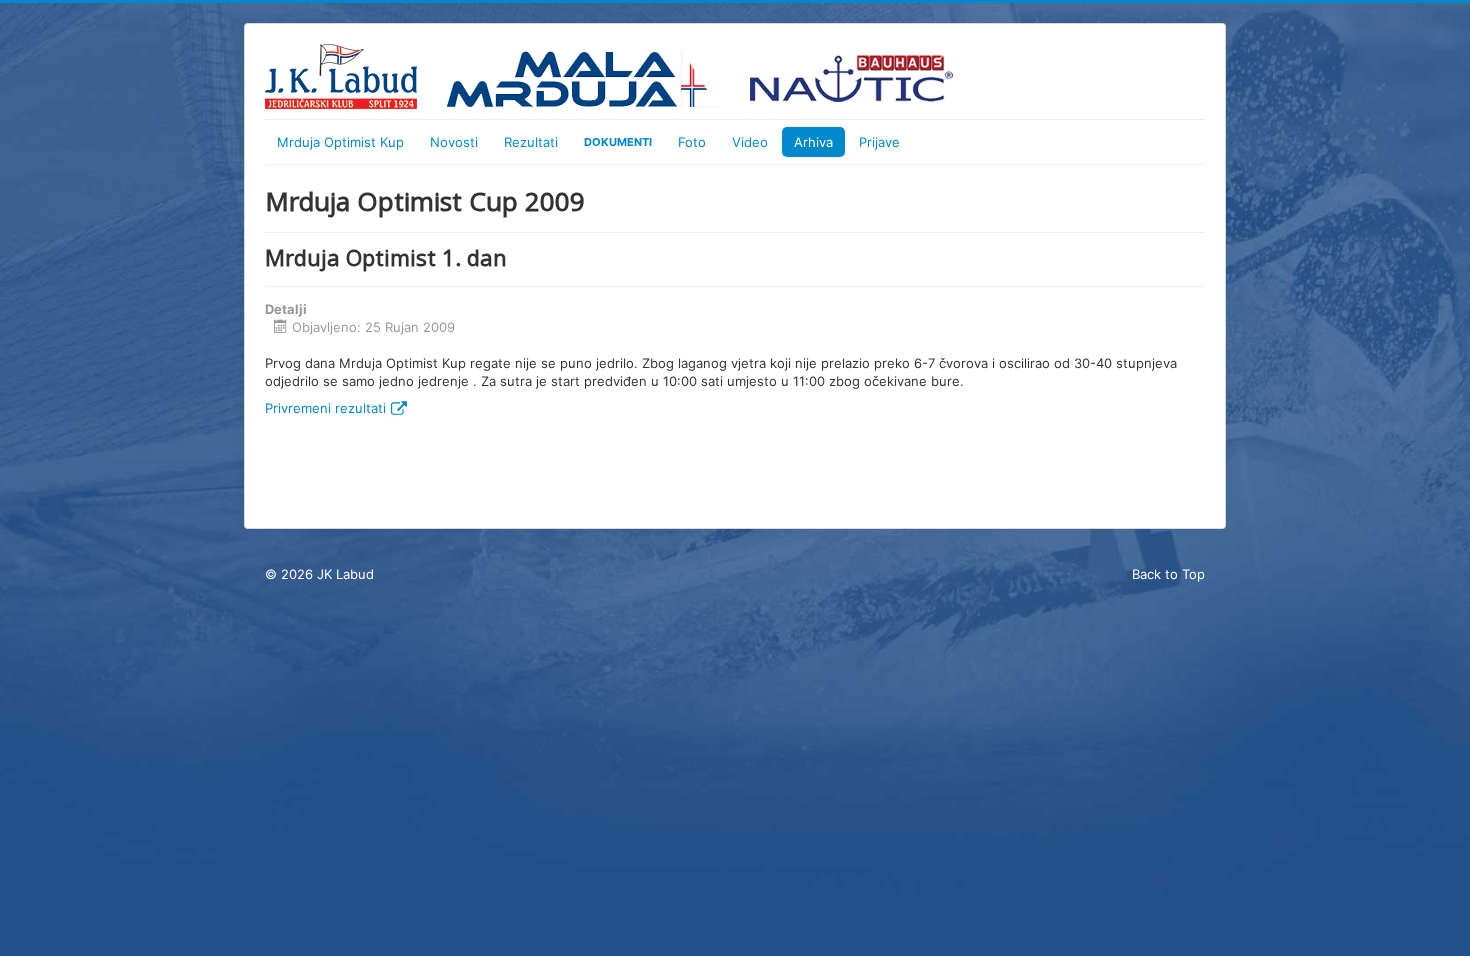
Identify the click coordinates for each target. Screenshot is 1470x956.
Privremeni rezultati (325, 408)
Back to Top (1168, 574)
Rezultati (531, 142)
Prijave (879, 142)
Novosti (454, 142)
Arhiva (813, 142)
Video (750, 142)
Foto (692, 142)
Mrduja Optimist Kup (340, 142)
